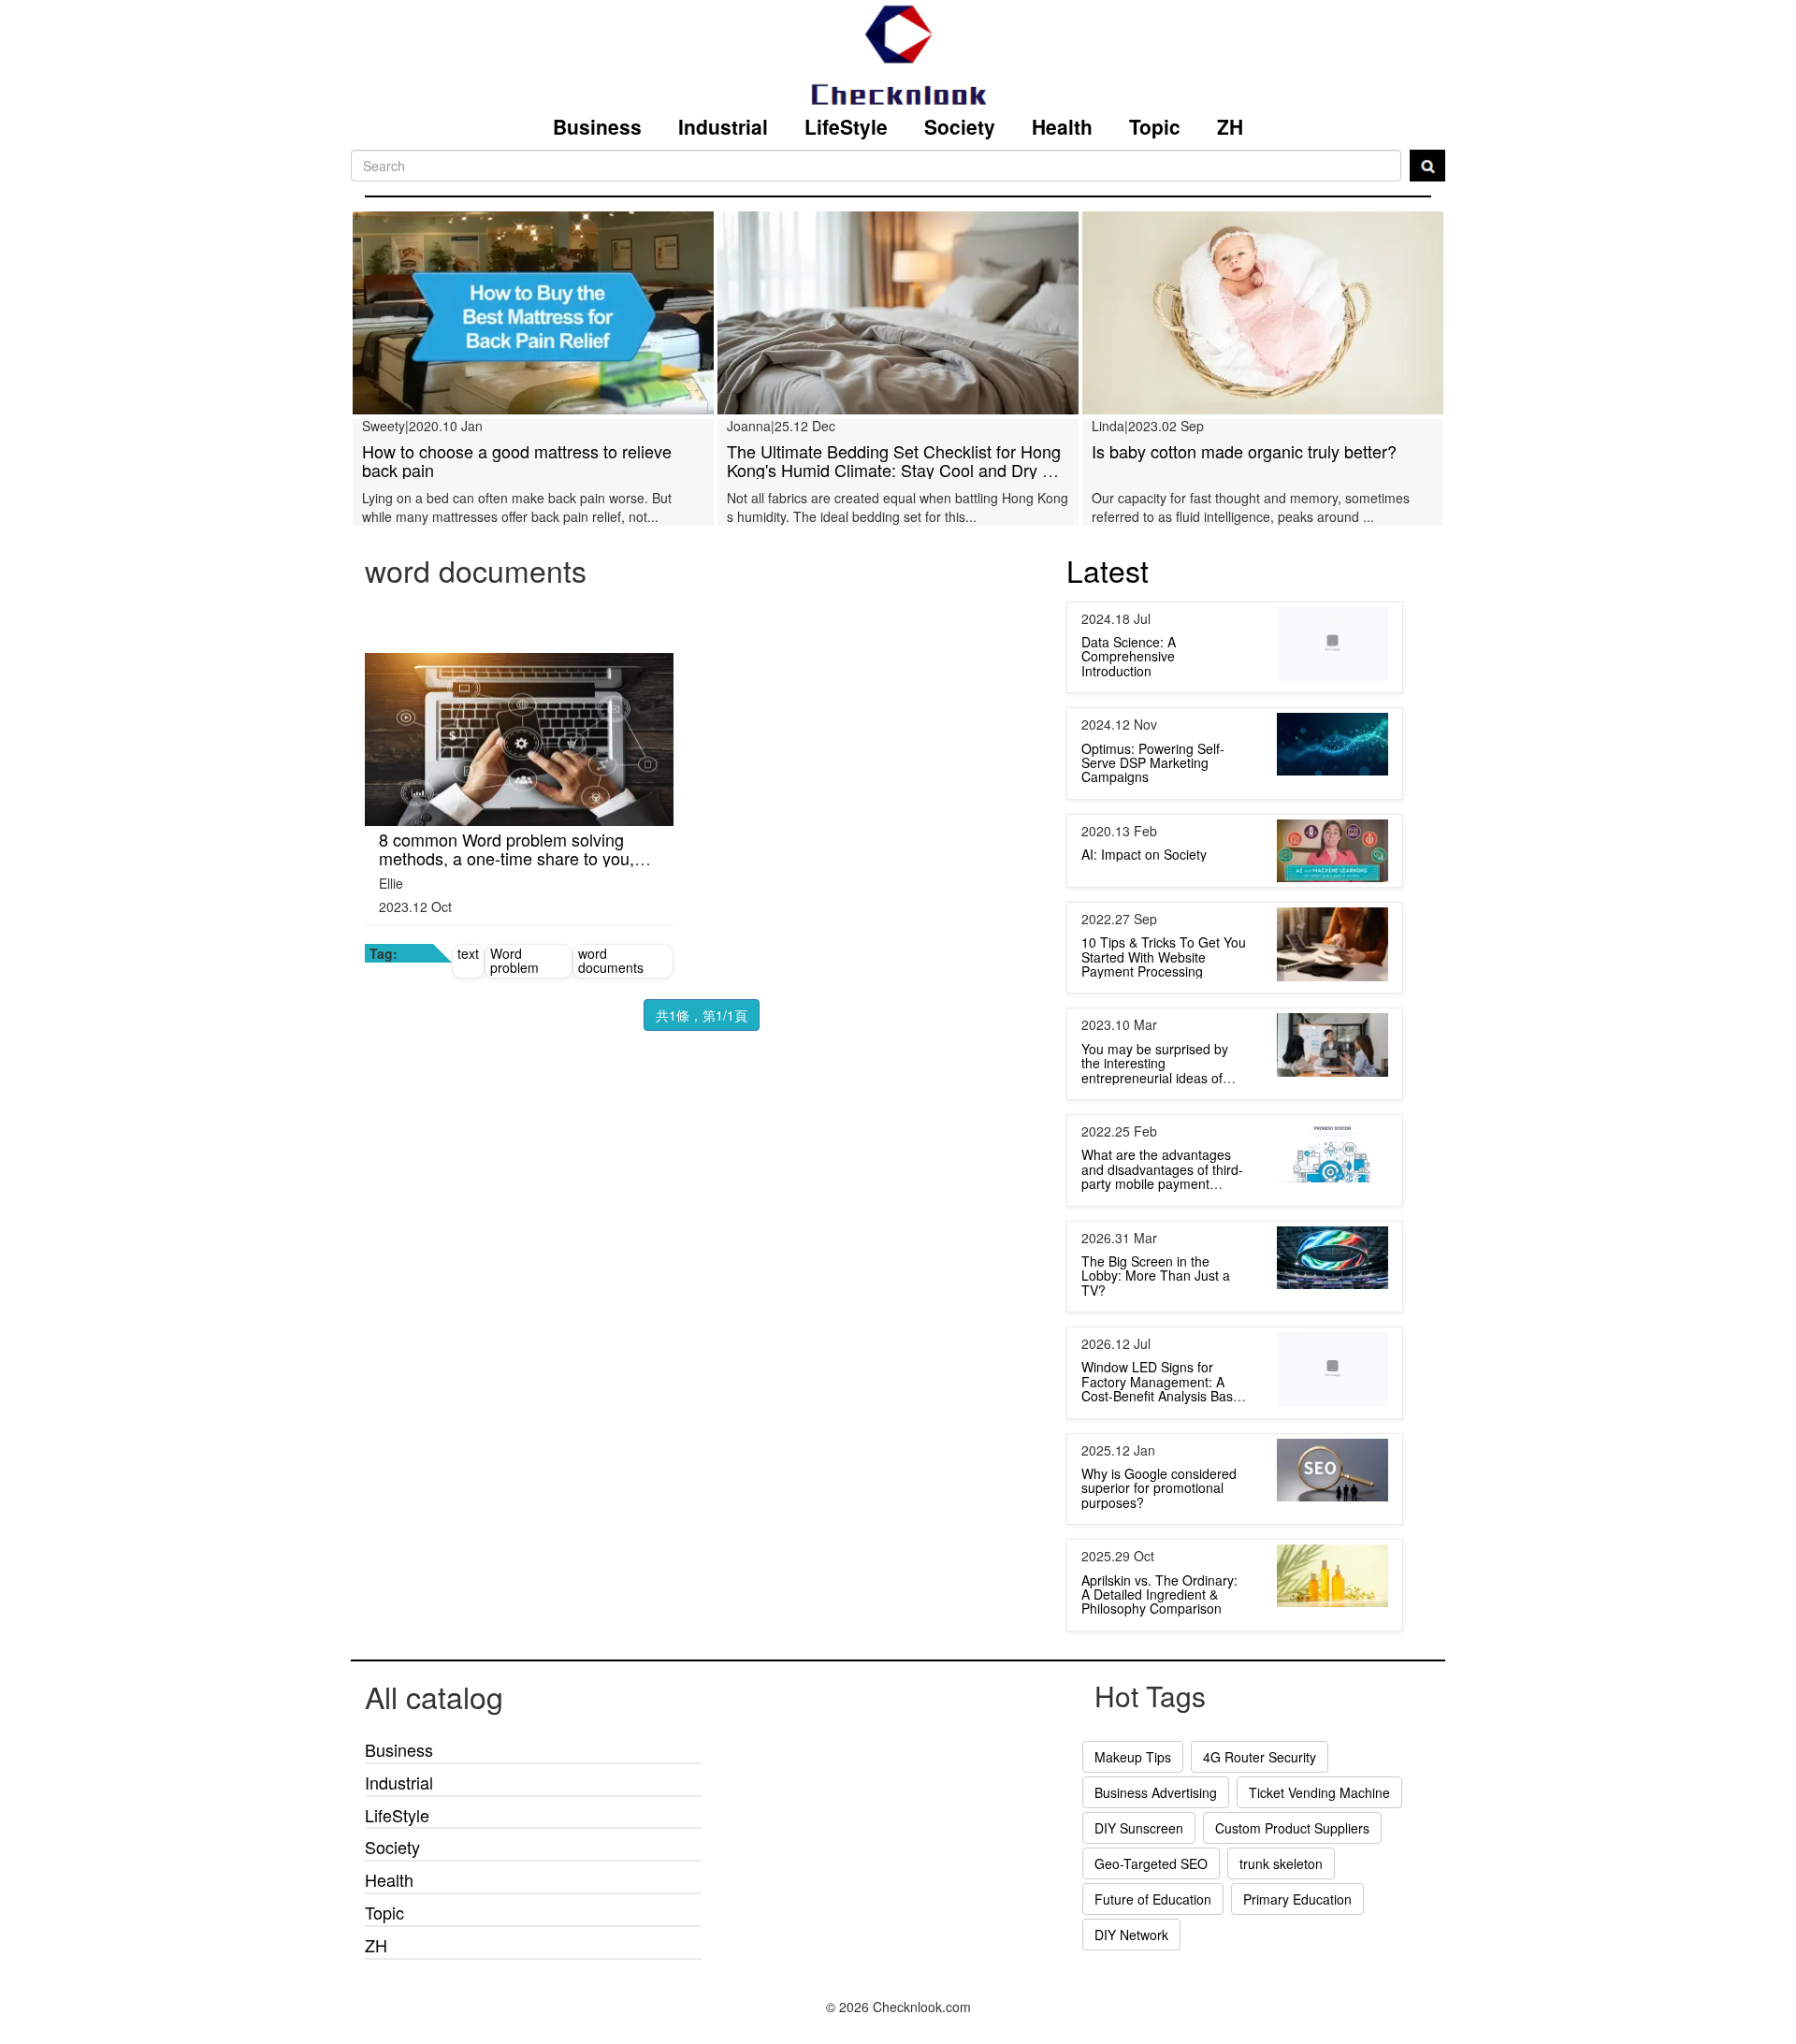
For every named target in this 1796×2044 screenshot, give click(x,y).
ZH (1230, 126)
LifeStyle (846, 126)
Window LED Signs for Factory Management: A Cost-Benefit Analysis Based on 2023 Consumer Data (1165, 1425)
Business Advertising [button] (1156, 1829)
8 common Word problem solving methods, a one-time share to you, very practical (507, 894)
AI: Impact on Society (1144, 891)
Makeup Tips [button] (1133, 1793)
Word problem (514, 997)
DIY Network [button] (1131, 1971)
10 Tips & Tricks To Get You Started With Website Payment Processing (1164, 993)
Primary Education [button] (1297, 1935)
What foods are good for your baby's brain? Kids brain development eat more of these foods (1253, 506)
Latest (1108, 606)
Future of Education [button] (1153, 1935)
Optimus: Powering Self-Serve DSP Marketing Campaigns (1153, 799)
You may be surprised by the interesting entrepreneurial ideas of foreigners (1155, 1107)
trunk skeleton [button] (1281, 1900)
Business (597, 126)
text (468, 990)
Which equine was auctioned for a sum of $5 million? (528, 460)
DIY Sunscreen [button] (1139, 1864)
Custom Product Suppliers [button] (1292, 1864)
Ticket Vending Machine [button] (1319, 1829)
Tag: (384, 990)
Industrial (723, 126)
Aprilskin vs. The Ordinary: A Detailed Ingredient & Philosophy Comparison (1159, 1631)
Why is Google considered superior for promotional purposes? (1159, 1524)
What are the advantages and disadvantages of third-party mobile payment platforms (1162, 1212)
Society (960, 126)
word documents (611, 997)
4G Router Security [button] (1260, 1793)
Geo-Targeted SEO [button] (1151, 1900)
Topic (1155, 126)
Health (1062, 126)
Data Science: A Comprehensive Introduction (1129, 693)
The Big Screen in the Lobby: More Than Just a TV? (1156, 1312)
